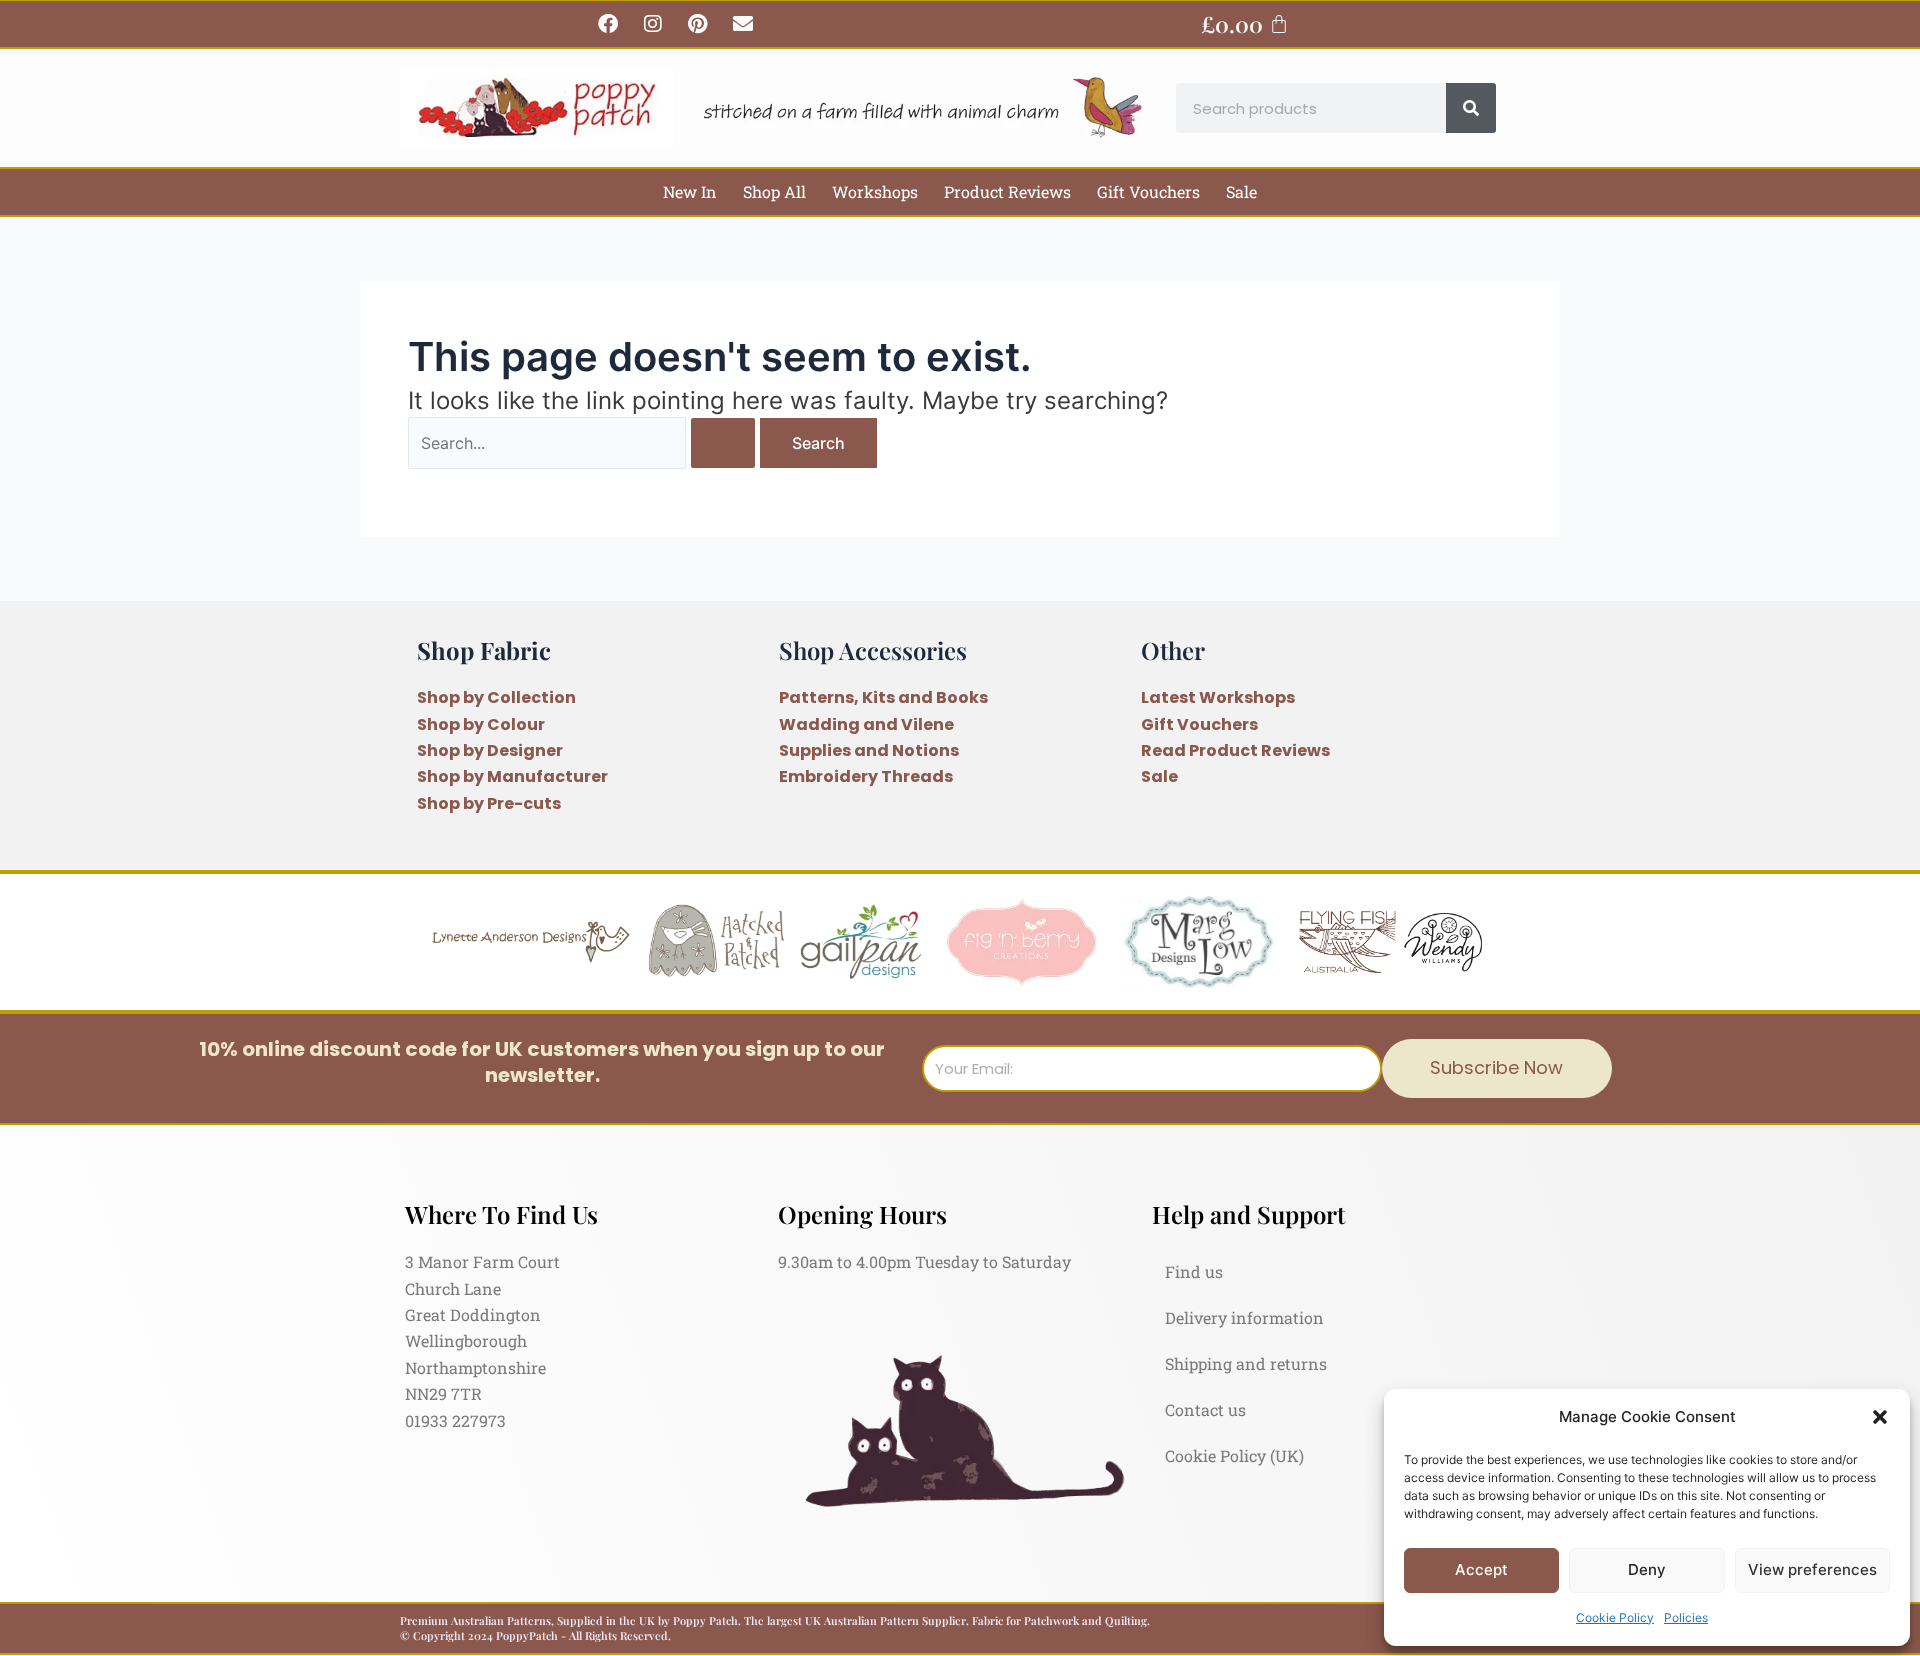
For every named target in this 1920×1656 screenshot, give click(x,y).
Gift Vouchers (1148, 191)
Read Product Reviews (1235, 750)
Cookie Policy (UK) (1234, 1455)
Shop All (774, 191)
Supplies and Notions (869, 750)
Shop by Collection (496, 697)
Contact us (1205, 1409)
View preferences (1812, 1569)
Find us (1194, 1271)
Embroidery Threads (866, 776)
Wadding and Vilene (866, 724)
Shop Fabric (484, 650)
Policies (1686, 1617)
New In (690, 191)
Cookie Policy (1615, 1617)
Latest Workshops (1218, 697)
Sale (1241, 191)
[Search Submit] (723, 443)
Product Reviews (1007, 191)
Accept (1481, 1569)
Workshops (875, 191)
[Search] (1471, 108)
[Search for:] (584, 443)
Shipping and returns (1246, 1363)
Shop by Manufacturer (512, 776)
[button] (1880, 1417)
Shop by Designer (490, 750)
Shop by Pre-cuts (489, 803)
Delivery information (1244, 1317)
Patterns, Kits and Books (883, 697)
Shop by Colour (481, 724)
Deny (1647, 1569)
